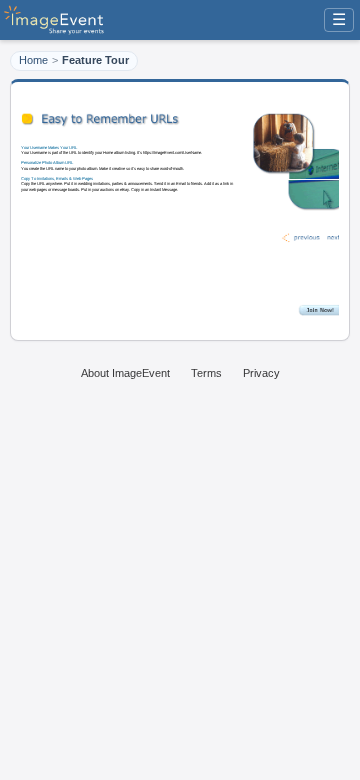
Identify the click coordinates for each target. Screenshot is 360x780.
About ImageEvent (125, 373)
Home (33, 60)
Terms (206, 373)
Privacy (261, 373)
